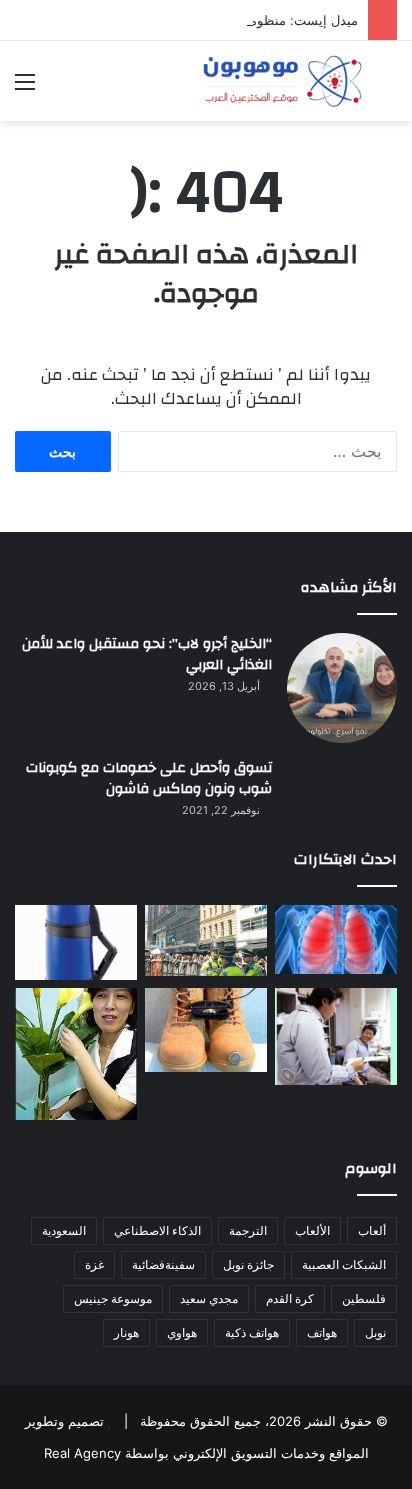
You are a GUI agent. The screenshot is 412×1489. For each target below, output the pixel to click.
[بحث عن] (387, 88)
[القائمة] (25, 88)
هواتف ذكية (252, 1332)
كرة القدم (290, 1298)
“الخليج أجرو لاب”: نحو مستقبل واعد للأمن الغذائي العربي (147, 655)
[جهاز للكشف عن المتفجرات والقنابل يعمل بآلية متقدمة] (206, 940)
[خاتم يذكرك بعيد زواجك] (206, 1030)
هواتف (322, 1332)
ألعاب (372, 1230)
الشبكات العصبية (344, 1264)
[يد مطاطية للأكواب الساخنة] (76, 942)
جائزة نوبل (248, 1264)
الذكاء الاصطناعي (157, 1230)
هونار (126, 1332)
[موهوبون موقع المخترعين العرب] (282, 81)
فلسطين (364, 1298)
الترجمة (248, 1230)
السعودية (64, 1230)
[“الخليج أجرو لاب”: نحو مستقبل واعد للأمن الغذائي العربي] (342, 688)
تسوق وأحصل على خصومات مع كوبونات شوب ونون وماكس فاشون (149, 779)
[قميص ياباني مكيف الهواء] (336, 1037)
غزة (94, 1264)
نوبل (375, 1332)
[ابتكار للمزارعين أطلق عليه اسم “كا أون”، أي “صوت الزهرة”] (76, 1054)
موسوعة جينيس (113, 1298)
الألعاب (312, 1230)
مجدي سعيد (209, 1298)
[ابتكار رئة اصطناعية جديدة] (336, 939)
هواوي (182, 1332)
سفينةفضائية (163, 1264)
